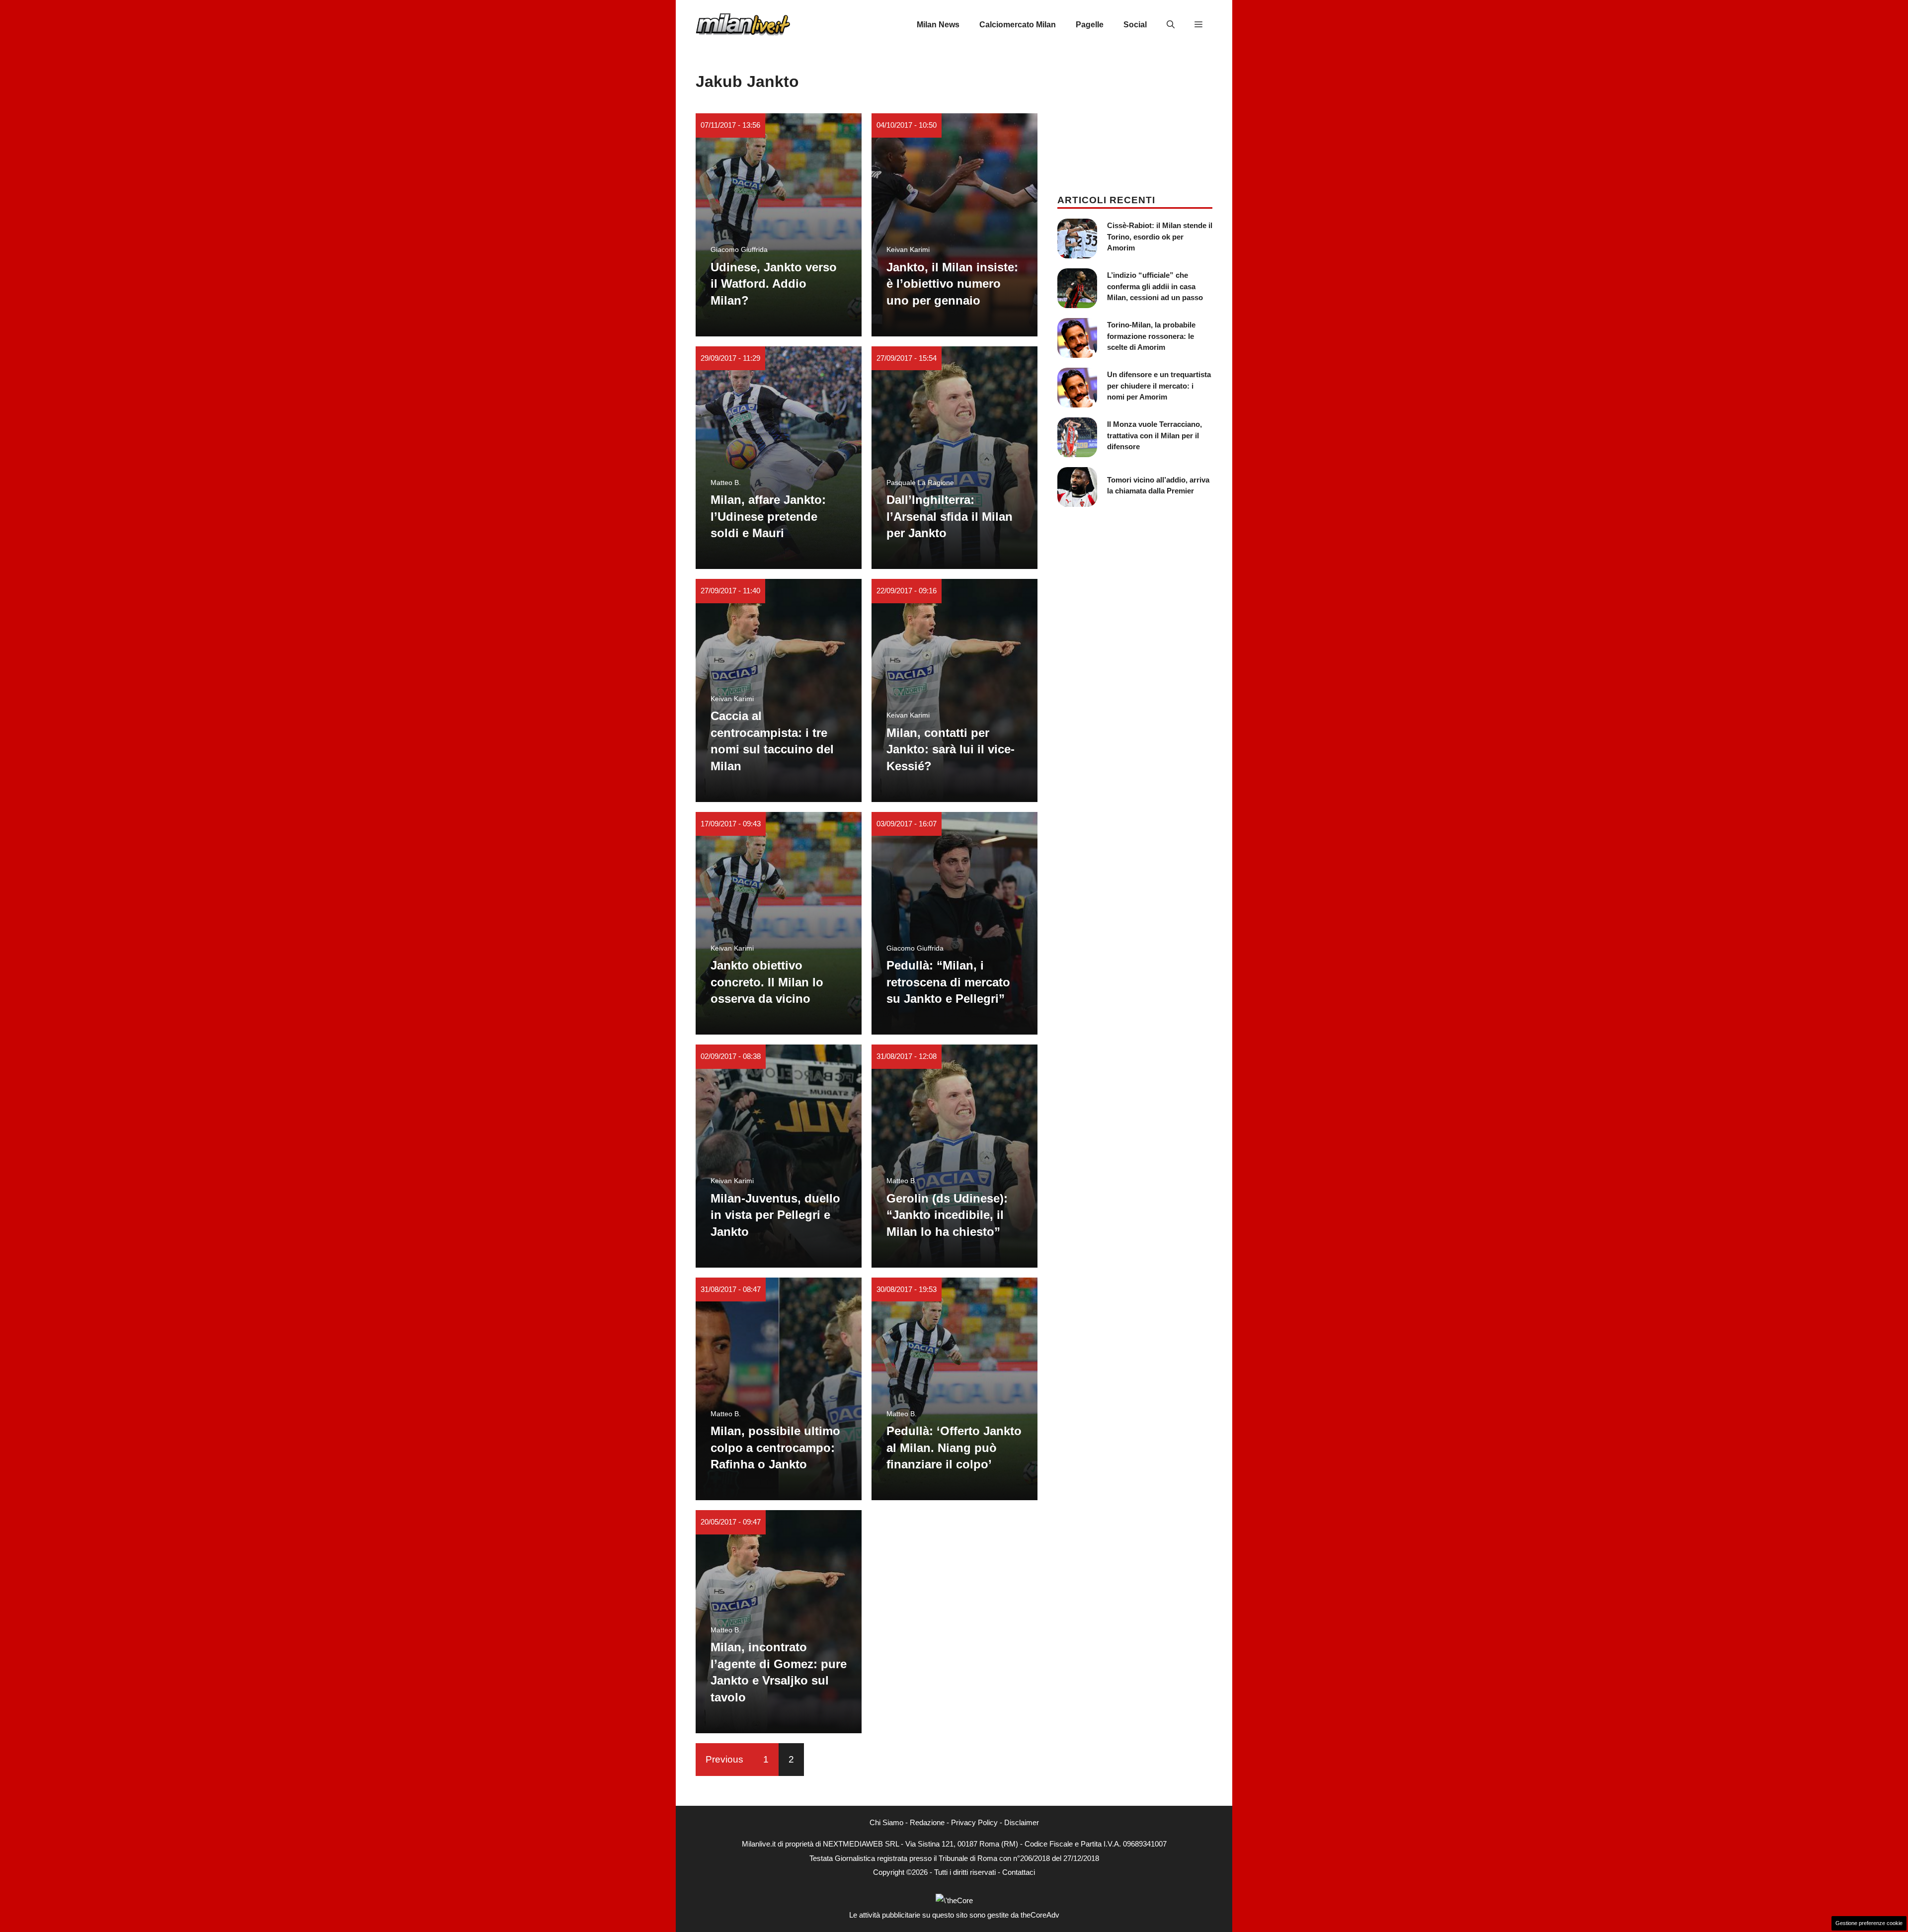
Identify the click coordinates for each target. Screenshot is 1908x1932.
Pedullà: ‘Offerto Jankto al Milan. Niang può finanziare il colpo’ (954, 1448)
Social (1135, 25)
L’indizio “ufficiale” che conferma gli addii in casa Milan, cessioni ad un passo (1155, 286)
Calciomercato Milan (1018, 25)
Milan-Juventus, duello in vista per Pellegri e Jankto (775, 1215)
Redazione (927, 1822)
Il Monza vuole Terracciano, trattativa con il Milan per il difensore (1154, 435)
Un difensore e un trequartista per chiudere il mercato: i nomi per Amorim (1159, 386)
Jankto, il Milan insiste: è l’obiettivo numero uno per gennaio (952, 284)
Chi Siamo (886, 1822)
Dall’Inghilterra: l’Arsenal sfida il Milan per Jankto (950, 516)
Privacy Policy (974, 1822)
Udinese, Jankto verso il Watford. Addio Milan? (774, 284)
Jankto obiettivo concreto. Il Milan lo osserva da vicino (767, 982)
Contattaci (1019, 1872)
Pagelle (1090, 25)
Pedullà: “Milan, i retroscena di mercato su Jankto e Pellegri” (948, 982)
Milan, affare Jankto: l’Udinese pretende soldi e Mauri (768, 516)
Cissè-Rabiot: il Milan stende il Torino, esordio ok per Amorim (1160, 237)
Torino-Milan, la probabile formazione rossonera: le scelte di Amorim (1151, 336)
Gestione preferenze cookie (1869, 1923)
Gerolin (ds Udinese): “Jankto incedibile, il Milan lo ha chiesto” (947, 1215)
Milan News (938, 25)
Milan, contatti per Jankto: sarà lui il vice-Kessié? (951, 749)
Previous (724, 1759)
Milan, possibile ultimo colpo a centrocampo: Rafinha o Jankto (775, 1448)
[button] (1171, 25)
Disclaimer (1022, 1822)
